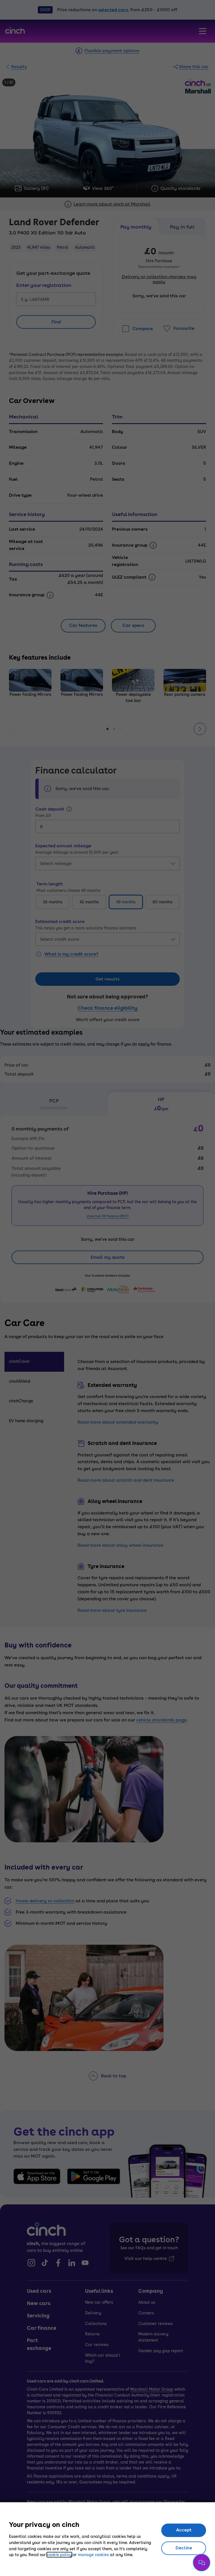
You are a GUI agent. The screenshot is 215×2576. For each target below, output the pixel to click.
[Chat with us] (202, 2563)
